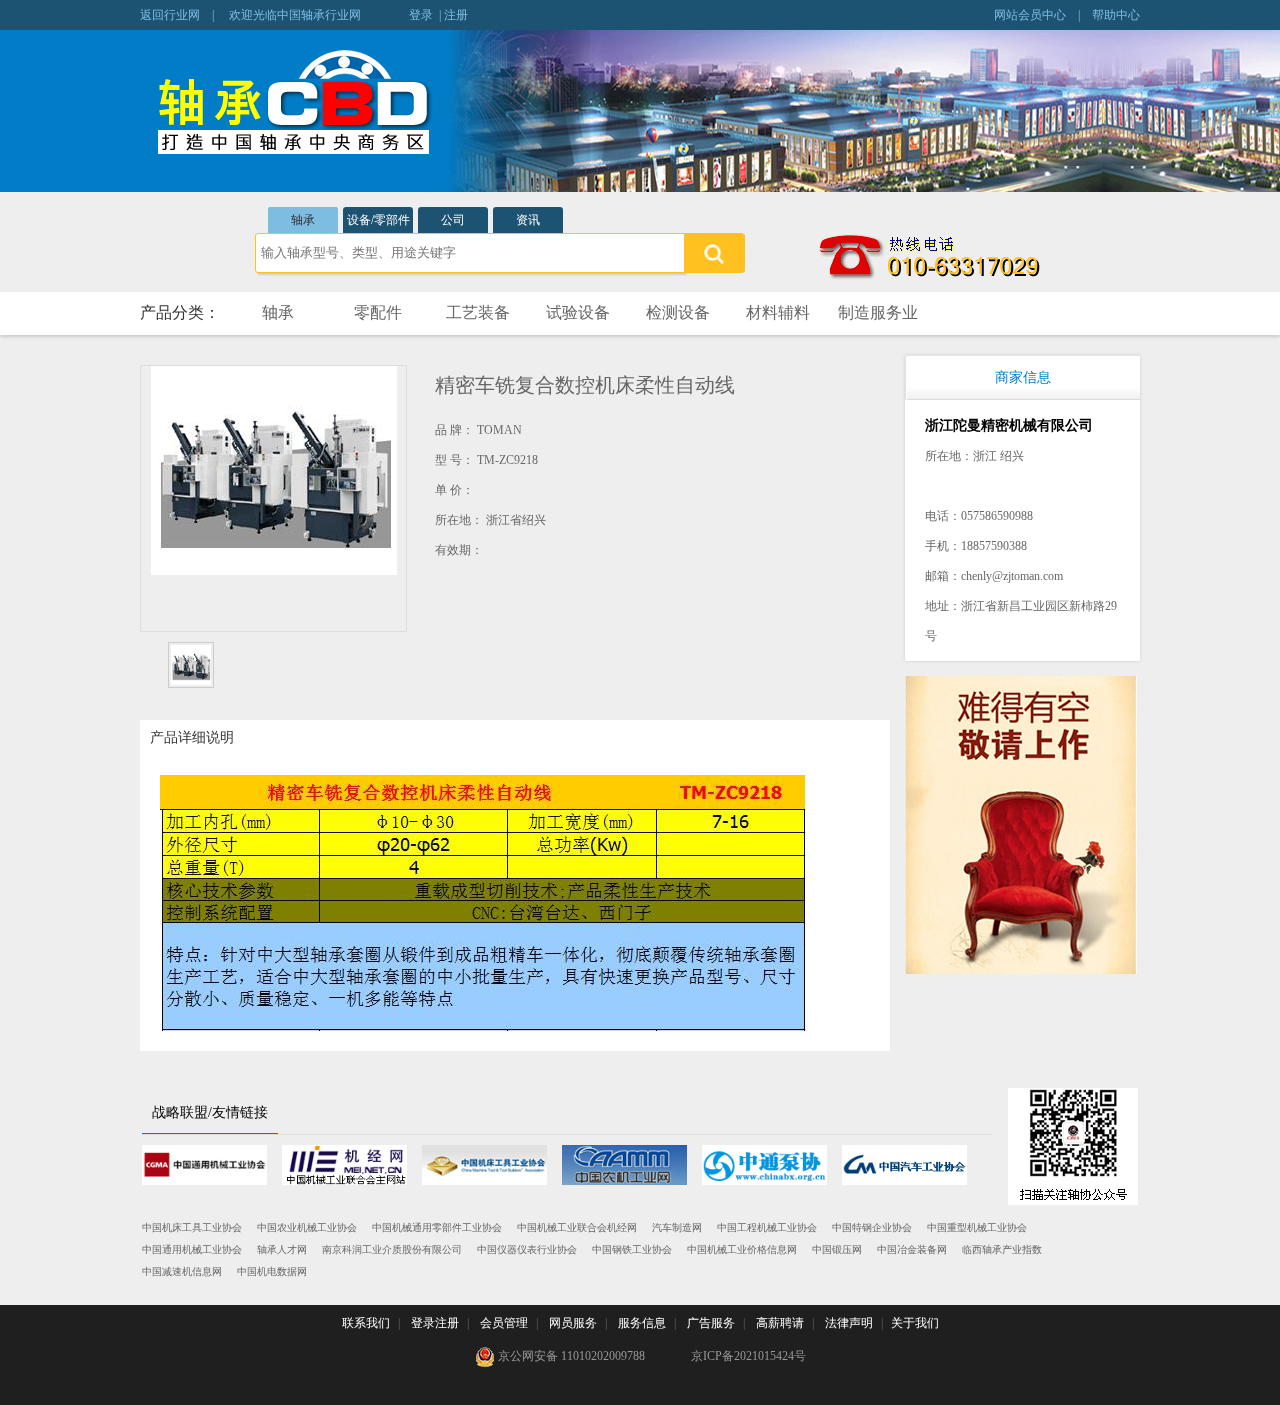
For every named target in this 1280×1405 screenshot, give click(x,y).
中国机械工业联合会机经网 (577, 1227)
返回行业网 (170, 15)
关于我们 (915, 1323)
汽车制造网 (677, 1227)
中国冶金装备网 (912, 1249)
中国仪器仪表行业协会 (527, 1249)
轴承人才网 (282, 1249)
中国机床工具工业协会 (192, 1227)
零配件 (378, 312)
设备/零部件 (378, 220)
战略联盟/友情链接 (210, 1112)
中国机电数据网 (272, 1271)
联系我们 (366, 1323)
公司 (453, 220)
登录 (421, 15)
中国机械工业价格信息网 (742, 1249)
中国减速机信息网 (182, 1271)
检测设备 (678, 312)
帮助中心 (1116, 15)
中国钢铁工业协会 (632, 1249)
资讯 (528, 220)
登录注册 (435, 1323)
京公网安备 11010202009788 (570, 1356)
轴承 (303, 220)
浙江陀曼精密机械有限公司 (1009, 425)
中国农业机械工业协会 (307, 1227)
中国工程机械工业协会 (767, 1227)
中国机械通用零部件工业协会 (437, 1227)
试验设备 (578, 312)
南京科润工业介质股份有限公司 (392, 1249)
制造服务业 (878, 312)
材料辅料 (778, 312)
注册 (456, 15)
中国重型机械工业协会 (977, 1227)
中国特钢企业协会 (872, 1227)
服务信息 (642, 1323)
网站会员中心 (1030, 15)
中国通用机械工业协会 (192, 1249)
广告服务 (711, 1323)
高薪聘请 (780, 1323)
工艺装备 (478, 312)
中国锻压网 (837, 1249)
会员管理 (504, 1323)
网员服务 (573, 1323)
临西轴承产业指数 (1002, 1249)
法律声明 (849, 1323)
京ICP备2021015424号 (748, 1356)
